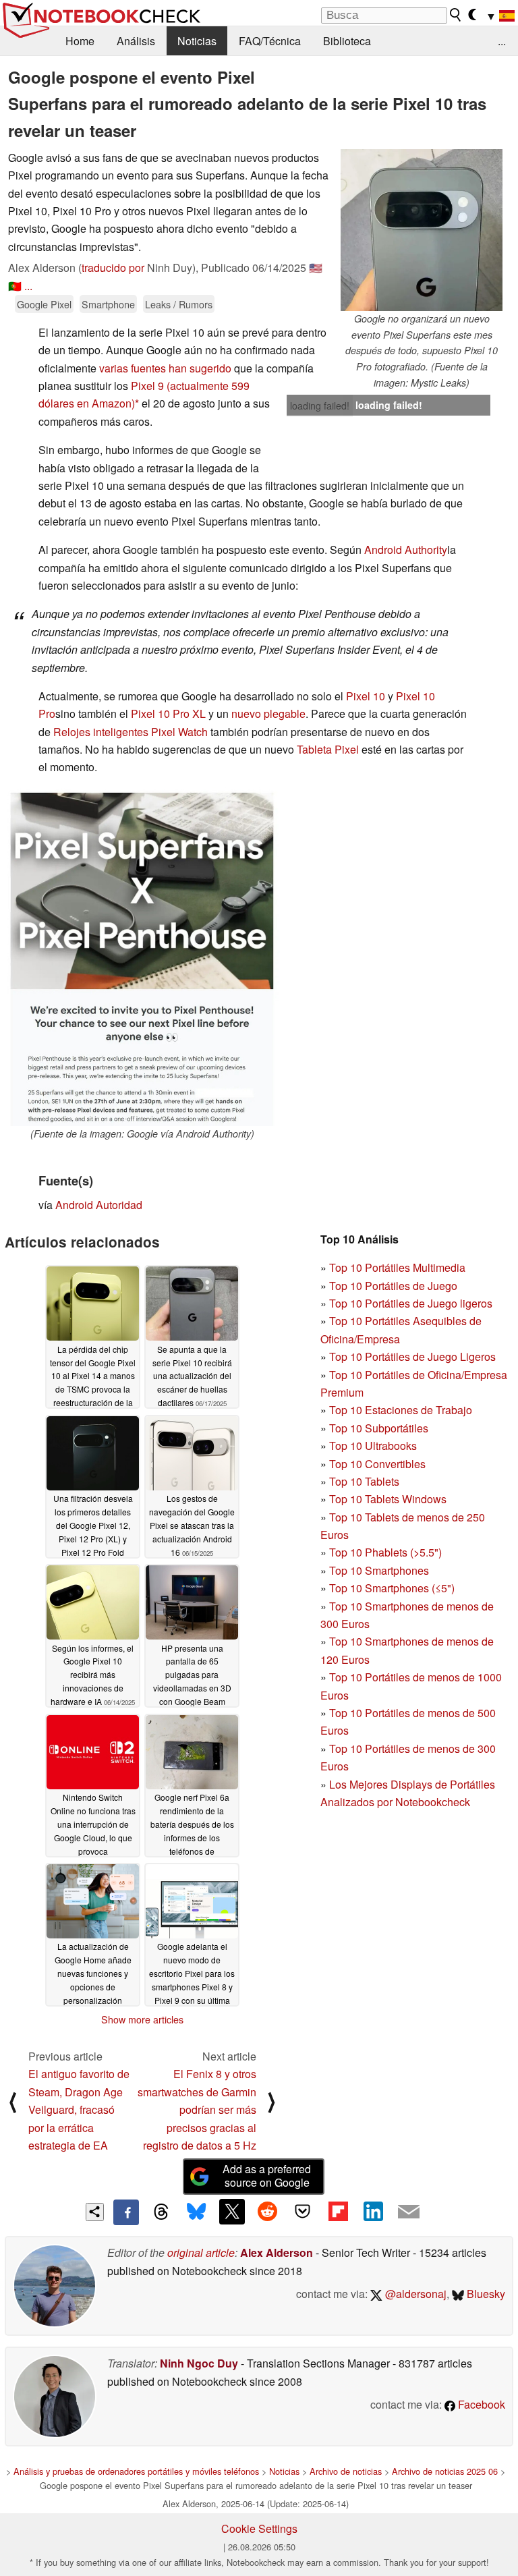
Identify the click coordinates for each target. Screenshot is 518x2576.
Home (80, 41)
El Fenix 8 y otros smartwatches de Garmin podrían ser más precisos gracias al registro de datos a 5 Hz (197, 2109)
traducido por (113, 268)
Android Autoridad (99, 1205)
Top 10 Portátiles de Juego (393, 1286)
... (502, 41)
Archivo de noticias (346, 2471)
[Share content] (95, 2212)
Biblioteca (347, 41)
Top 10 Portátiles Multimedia (397, 1267)
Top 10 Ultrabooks (373, 1446)
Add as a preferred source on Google (267, 2176)
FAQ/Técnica (270, 41)
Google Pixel (44, 304)
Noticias (197, 41)
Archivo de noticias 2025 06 (445, 2471)
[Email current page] (409, 2212)
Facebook (480, 2404)
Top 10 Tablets (364, 1481)
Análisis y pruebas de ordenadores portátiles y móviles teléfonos (136, 2471)
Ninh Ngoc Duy (199, 2363)
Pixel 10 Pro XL (168, 713)
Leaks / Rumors (179, 304)
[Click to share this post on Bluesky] (196, 2212)
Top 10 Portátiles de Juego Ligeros (412, 1356)
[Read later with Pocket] (303, 2212)
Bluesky (485, 2294)
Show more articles (142, 2019)
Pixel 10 (366, 696)
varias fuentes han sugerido (165, 368)
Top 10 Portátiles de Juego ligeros (411, 1303)
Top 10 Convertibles (377, 1464)
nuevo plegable (268, 713)
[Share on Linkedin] (373, 2212)
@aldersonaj (414, 2294)
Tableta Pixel (328, 749)
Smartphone (108, 304)
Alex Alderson (277, 2252)
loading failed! (320, 405)
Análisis (136, 41)
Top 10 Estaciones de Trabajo (401, 1410)
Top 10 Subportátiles (379, 1428)
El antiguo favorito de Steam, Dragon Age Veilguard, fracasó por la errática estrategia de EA (79, 2109)
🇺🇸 (316, 268)
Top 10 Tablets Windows (388, 1499)
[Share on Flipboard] (338, 2212)
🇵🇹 (15, 286)
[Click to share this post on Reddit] (267, 2212)
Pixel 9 (147, 386)
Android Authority (406, 550)
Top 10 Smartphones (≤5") (392, 1588)
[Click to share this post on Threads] (161, 2212)
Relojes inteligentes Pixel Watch (131, 732)
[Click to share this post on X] (232, 2212)
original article (201, 2252)
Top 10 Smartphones (379, 1570)
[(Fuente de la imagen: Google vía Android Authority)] (142, 957)
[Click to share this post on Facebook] (126, 2212)
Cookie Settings (259, 2528)
